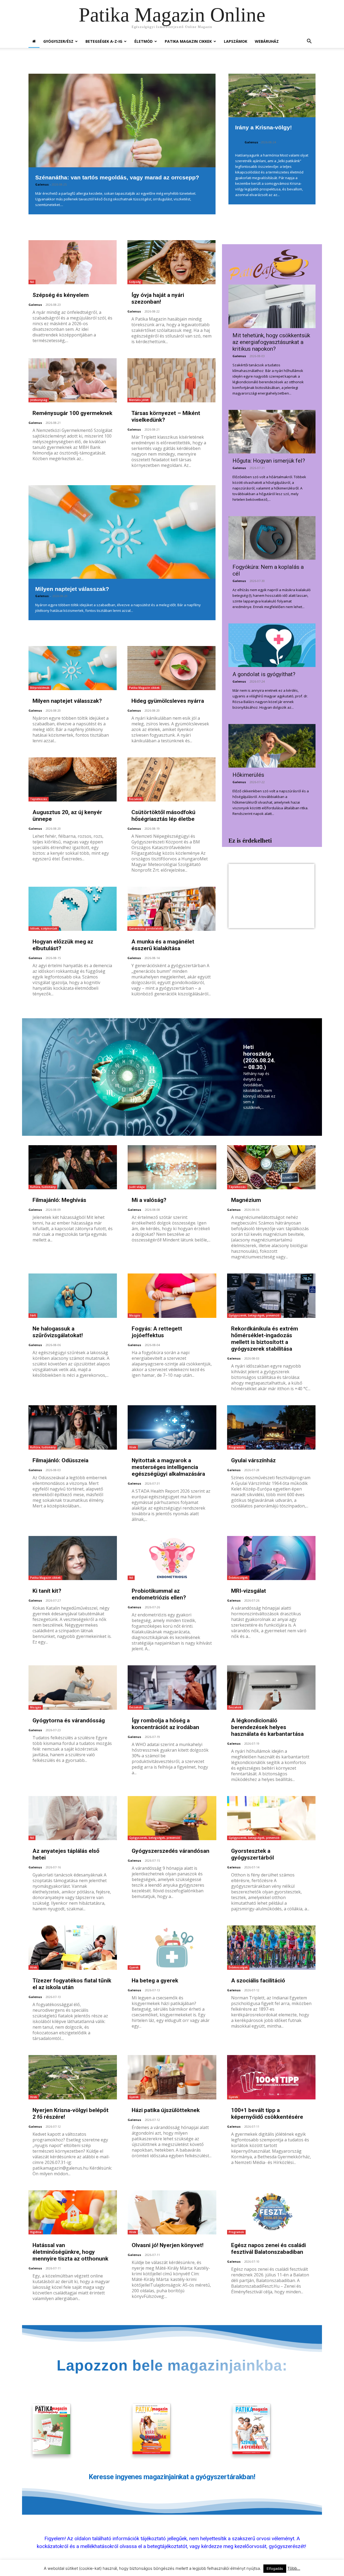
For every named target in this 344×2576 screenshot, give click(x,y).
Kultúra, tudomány (43, 1187)
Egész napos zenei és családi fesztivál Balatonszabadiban (268, 2249)
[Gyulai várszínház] (271, 1427)
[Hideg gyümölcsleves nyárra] (171, 668)
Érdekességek (238, 1578)
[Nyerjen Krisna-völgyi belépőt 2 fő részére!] (73, 2077)
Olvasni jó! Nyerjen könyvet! (168, 2245)
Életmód (144, 41)
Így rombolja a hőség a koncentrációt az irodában (165, 1724)
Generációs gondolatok (145, 928)
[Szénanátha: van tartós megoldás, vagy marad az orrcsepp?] (122, 120)
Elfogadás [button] (275, 2568)
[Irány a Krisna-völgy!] (272, 95)
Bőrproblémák (40, 688)
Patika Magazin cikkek (144, 688)
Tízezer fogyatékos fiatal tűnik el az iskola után (72, 1984)
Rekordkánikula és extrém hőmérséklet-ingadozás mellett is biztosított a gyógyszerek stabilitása (265, 1339)
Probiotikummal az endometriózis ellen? (159, 1594)
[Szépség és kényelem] (73, 262)
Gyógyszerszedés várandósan (171, 1851)
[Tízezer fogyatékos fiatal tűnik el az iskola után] (73, 1948)
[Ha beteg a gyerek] (172, 1948)
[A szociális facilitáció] (271, 1948)
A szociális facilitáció (258, 1981)
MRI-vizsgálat (249, 1591)
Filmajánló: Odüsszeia (60, 1460)
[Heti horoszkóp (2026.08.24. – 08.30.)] (127, 1075)
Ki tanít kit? (47, 1591)
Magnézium (246, 1200)
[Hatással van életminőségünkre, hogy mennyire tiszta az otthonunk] (73, 2213)
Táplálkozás (39, 799)
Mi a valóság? (149, 1200)
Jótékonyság (39, 400)
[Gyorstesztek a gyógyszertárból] (271, 1818)
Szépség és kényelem (61, 295)
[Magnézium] (271, 1167)
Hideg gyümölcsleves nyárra (168, 701)
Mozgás (135, 1315)
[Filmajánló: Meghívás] (73, 1167)
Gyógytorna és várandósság (69, 1720)
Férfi (33, 1315)
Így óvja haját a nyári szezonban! (158, 298)
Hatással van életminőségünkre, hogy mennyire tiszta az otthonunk (70, 2252)
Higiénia (36, 2232)
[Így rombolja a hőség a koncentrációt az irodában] (172, 1688)
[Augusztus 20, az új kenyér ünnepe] (73, 779)
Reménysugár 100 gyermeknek (72, 413)
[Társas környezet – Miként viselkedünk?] (171, 380)
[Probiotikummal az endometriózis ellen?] (172, 1558)
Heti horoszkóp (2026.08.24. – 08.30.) (259, 1057)
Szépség (135, 282)
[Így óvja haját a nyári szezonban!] (171, 262)
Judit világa (137, 1187)
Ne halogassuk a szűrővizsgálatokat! (58, 1332)
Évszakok (135, 799)
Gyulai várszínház (253, 1460)
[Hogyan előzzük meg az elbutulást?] (73, 909)
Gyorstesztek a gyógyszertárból (252, 1854)
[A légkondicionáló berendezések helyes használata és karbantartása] (271, 1688)
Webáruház (267, 41)
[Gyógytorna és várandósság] (73, 1688)
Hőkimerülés (248, 775)
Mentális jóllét (139, 400)
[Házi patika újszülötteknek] (172, 2077)
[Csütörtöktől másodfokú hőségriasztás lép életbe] (171, 779)
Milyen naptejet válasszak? (72, 589)
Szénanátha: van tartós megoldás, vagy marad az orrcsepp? (117, 177)
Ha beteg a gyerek (155, 1981)
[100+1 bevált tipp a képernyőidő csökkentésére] (271, 2077)
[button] (309, 42)
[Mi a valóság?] (172, 1167)
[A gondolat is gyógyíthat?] (272, 645)
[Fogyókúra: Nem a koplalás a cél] (272, 538)
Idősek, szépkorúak (44, 928)
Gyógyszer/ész (58, 41)
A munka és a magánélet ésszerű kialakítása (163, 945)
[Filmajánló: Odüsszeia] (73, 1427)
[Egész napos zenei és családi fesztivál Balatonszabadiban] (271, 2213)
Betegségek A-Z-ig (104, 41)
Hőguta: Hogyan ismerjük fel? (269, 461)
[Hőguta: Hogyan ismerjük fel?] (272, 432)
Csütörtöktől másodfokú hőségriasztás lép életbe (163, 816)
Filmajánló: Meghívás (59, 1200)
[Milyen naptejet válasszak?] (122, 532)
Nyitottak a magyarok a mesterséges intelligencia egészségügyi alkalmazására (168, 1467)
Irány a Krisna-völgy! (264, 127)
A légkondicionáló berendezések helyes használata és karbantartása (267, 1727)
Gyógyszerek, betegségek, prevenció (254, 1315)
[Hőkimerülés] (272, 746)
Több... (294, 2568)
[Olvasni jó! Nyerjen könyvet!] (172, 2213)
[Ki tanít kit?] (73, 1558)
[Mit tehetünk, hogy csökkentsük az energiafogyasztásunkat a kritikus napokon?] (272, 306)
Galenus (42, 184)
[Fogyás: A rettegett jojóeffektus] (172, 1296)
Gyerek (134, 1967)
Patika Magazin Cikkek (188, 41)
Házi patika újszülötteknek (166, 2110)
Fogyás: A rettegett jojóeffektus (157, 1332)
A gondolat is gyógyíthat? (264, 674)
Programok (236, 1447)
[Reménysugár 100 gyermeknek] (73, 380)
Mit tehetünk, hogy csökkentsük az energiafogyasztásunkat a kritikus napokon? (271, 342)
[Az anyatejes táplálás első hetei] (73, 1818)
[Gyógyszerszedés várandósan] (172, 1818)
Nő (32, 282)
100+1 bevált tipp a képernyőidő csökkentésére (267, 2114)
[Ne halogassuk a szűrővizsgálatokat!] (73, 1296)
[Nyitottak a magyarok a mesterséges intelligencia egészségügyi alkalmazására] (172, 1427)
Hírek (133, 1447)
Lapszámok (236, 41)
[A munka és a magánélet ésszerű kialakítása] (171, 909)
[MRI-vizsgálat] (271, 1558)
